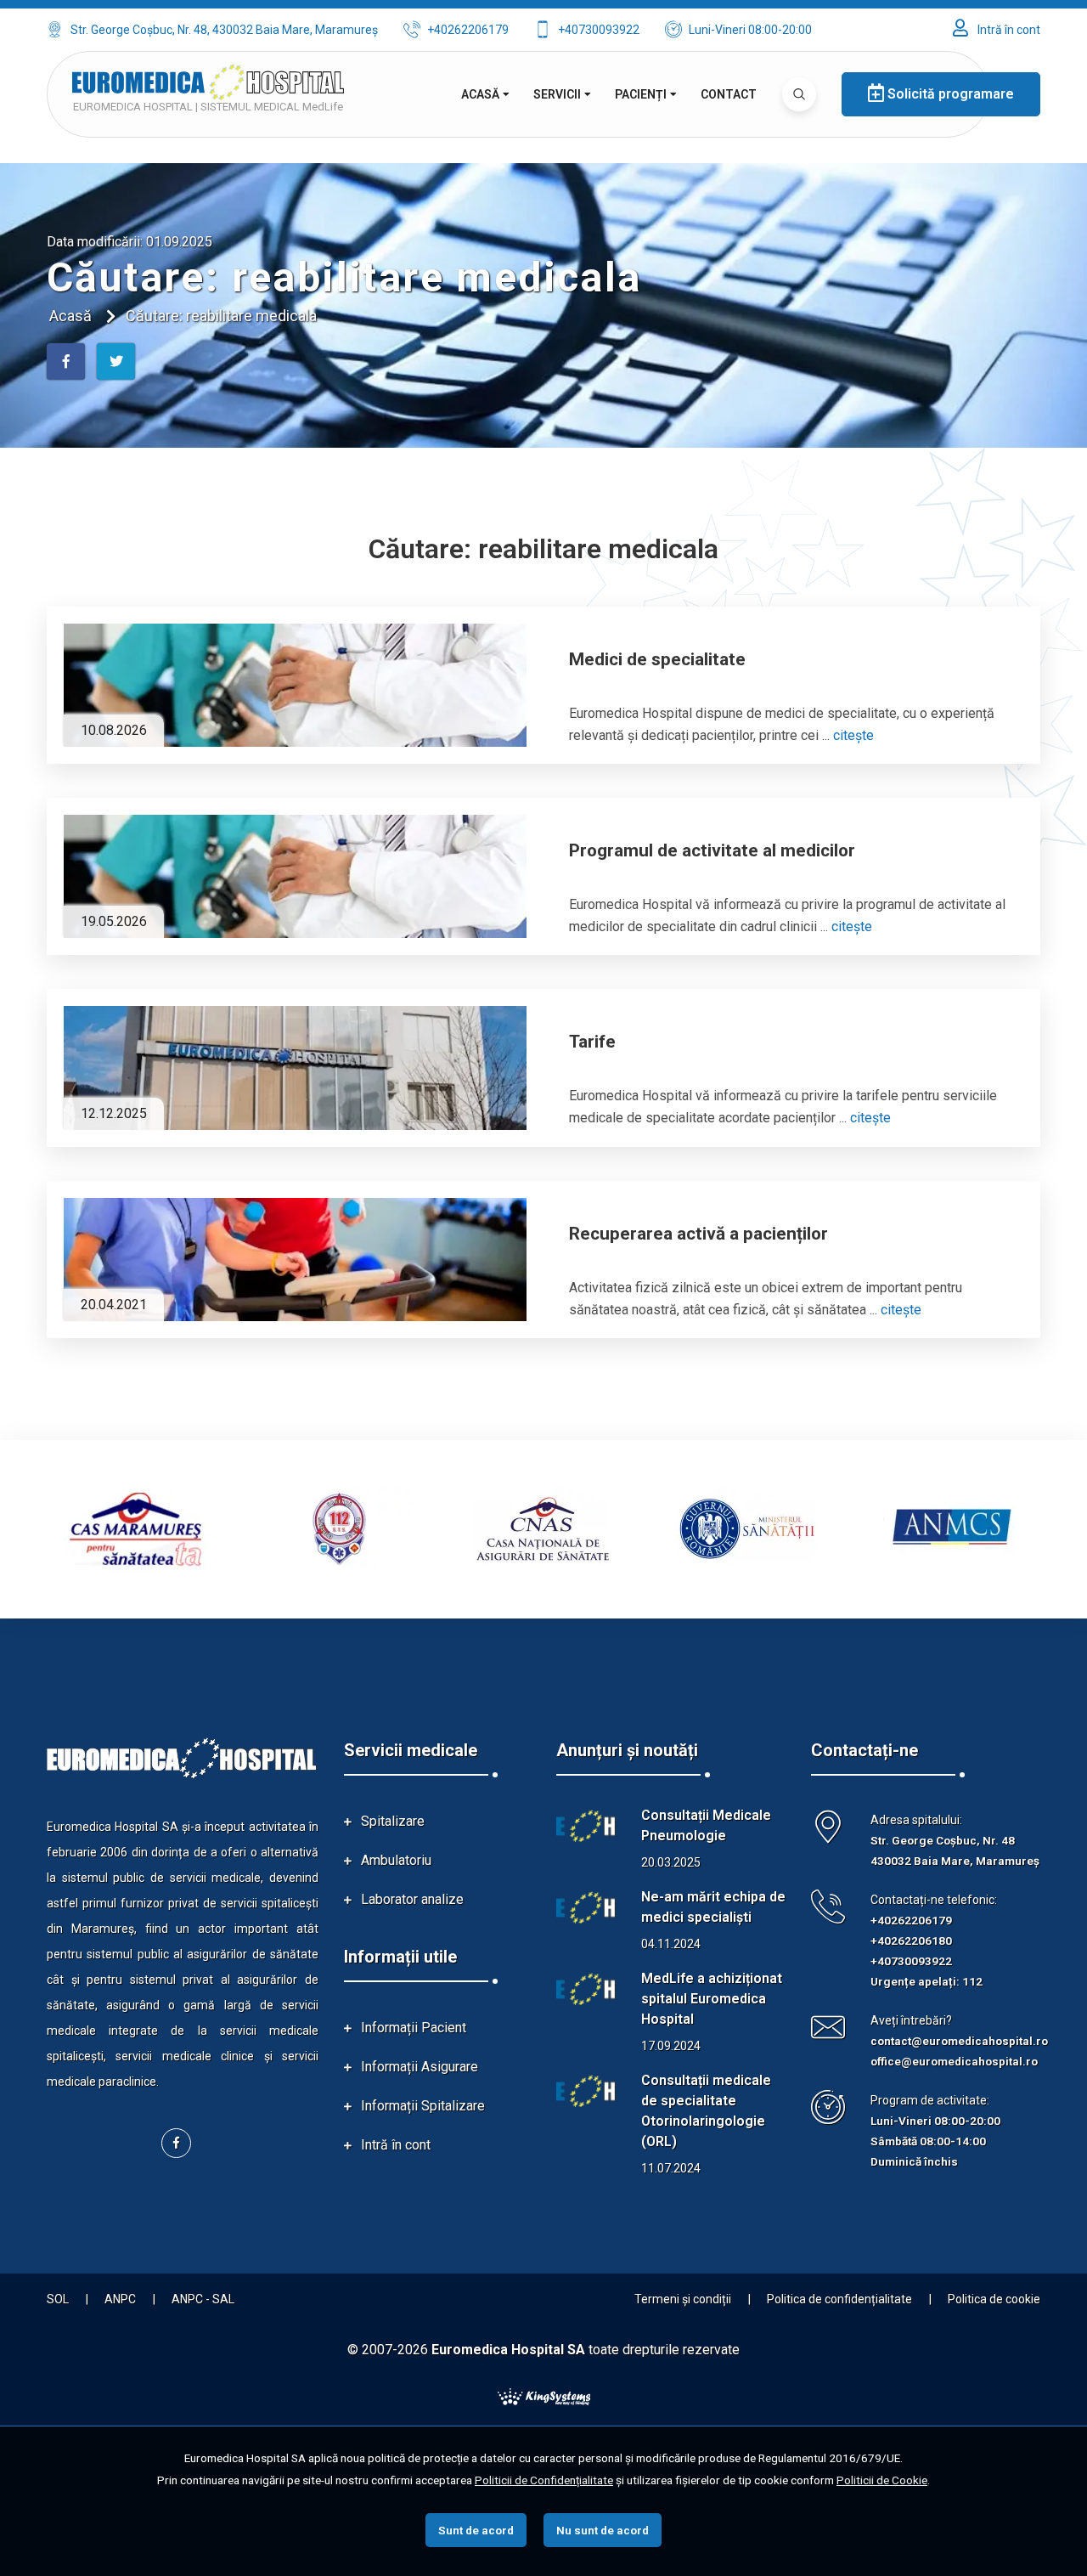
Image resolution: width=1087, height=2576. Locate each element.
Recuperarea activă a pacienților (698, 1234)
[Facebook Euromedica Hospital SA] (176, 2143)
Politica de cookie (994, 2299)
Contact (729, 94)
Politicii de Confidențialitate (544, 2480)
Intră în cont (1008, 30)
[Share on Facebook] (66, 362)
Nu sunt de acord (603, 2530)
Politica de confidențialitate (839, 2299)
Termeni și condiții (683, 2299)
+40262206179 (468, 30)
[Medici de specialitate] (295, 685)
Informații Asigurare (420, 2067)
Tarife (592, 1042)
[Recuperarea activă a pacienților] (295, 1260)
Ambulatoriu (396, 1860)
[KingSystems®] (544, 2395)
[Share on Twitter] (116, 362)
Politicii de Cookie (882, 2480)
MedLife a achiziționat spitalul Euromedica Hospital (712, 1999)
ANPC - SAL (203, 2299)
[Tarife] (295, 1068)
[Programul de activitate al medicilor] (295, 876)
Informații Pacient (414, 2028)
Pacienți (641, 94)
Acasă (480, 94)
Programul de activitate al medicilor (712, 850)
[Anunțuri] (586, 1827)
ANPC (120, 2299)
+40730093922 (599, 30)
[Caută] (799, 94)
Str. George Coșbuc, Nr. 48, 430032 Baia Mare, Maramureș (224, 30)
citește (853, 735)
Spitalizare (393, 1821)
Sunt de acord (476, 2530)
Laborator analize (412, 1899)
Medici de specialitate (657, 659)
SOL (58, 2299)
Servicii (557, 94)
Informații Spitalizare (423, 2106)
